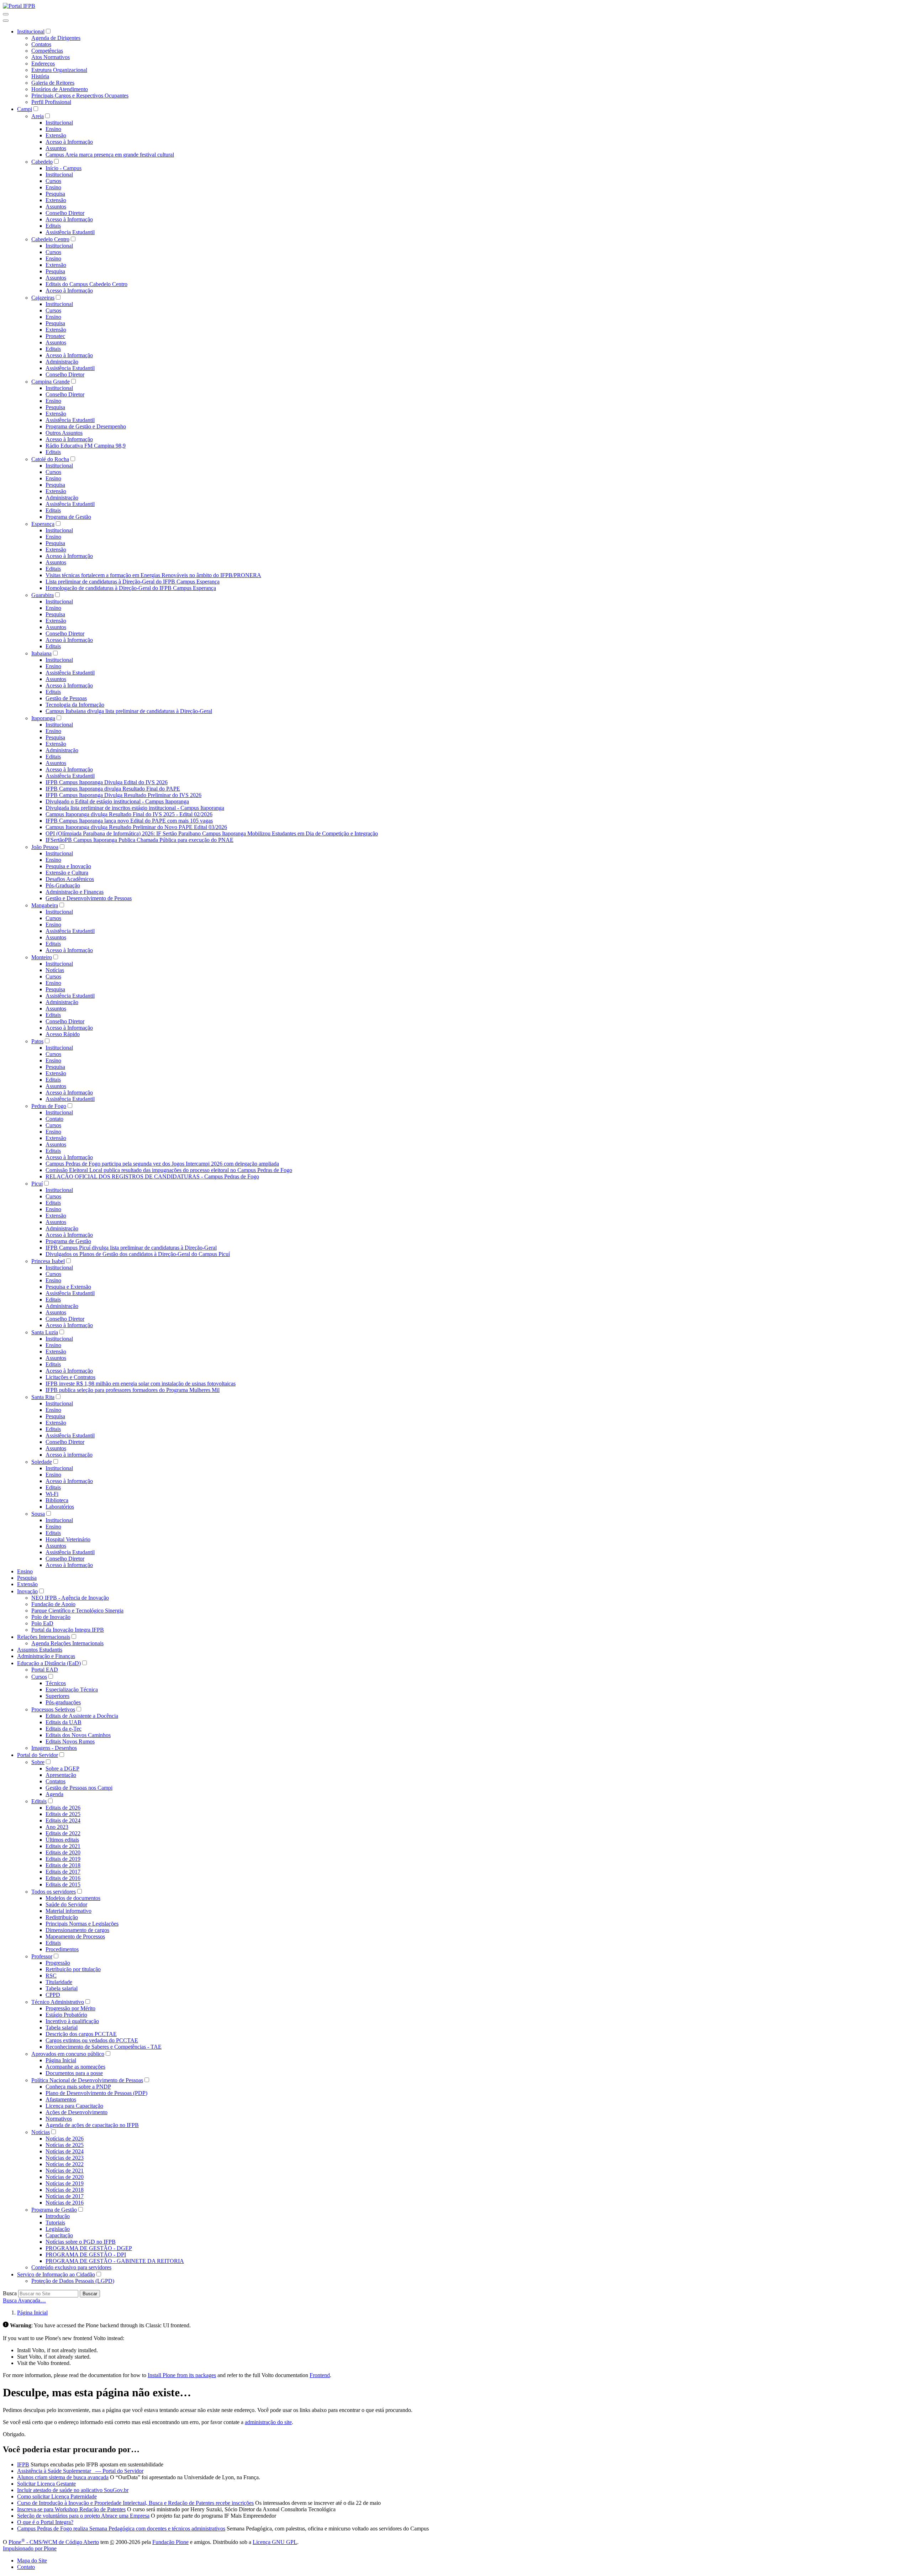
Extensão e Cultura (67, 873)
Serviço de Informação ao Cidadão (56, 2274)
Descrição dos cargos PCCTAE (81, 2034)
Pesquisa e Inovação (68, 866)
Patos (37, 1041)
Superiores (57, 1696)
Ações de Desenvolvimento (77, 2112)
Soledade (42, 1462)
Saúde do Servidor (66, 1904)
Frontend (320, 2375)
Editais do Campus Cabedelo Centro (86, 284)
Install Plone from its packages (182, 2375)
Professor (42, 1956)
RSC (51, 1976)
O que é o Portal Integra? (45, 2522)
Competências (47, 51)
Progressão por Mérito (70, 2008)
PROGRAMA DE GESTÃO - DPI (86, 2255)
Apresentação (61, 1775)
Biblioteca (57, 1500)
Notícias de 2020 (65, 2177)
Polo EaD (42, 1623)
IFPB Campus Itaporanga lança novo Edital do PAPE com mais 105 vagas (129, 821)
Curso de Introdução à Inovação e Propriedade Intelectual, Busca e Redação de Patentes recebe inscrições (135, 2503)
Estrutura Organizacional (59, 70)
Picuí (37, 1184)
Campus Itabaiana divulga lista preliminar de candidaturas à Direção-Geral (129, 711)
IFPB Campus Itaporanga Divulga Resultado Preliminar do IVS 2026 (123, 795)
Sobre (38, 1762)
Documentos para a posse (74, 2073)
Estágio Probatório (66, 2015)
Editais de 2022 (63, 1833)
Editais (53, 226)
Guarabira (43, 595)
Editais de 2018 (63, 1865)
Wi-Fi (52, 1494)
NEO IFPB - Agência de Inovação (70, 1598)
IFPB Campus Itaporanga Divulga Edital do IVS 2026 (107, 782)
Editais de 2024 (63, 1820)
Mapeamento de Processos (75, 1936)
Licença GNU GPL (275, 2542)
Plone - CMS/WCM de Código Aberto (54, 2542)
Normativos (59, 2119)
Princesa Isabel (48, 1261)
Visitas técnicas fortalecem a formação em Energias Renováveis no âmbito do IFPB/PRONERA (153, 575)
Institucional (31, 31)
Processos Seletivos (53, 1709)
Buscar (90, 2294)
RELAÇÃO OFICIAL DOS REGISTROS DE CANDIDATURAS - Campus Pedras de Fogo (152, 1176)
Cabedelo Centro (50, 239)
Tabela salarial (62, 1988)
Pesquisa (55, 194)
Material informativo (69, 1911)
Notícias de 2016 (65, 2203)
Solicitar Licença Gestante (46, 2484)
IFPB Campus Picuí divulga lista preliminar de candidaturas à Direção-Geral (131, 1248)
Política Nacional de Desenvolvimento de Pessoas (87, 2080)
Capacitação (59, 2235)
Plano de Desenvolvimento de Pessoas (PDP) (96, 2093)
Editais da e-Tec (64, 1729)
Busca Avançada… (24, 2300)
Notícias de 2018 (65, 2190)
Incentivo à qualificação (72, 2021)
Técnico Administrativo (58, 2002)
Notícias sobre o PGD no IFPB (81, 2242)
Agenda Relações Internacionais (67, 1643)
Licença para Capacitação (74, 2106)
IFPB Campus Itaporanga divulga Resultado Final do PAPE (113, 789)
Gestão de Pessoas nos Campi (79, 1788)
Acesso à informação (69, 1455)
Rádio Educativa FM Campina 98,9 (86, 446)
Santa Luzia (45, 1332)
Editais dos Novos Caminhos (78, 1735)
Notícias (55, 970)
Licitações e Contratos (70, 1377)
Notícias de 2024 (65, 2151)
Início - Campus (64, 168)
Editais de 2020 (63, 1852)
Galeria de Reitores (53, 83)
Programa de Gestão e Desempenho (86, 426)
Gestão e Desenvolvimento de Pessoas (89, 898)
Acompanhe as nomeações (75, 2067)
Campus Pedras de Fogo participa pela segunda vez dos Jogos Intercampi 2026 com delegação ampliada (162, 1164)
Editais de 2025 (63, 1814)
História (40, 76)
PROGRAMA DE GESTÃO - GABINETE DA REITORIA (115, 2261)
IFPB (23, 2464)
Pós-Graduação (63, 885)
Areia (38, 116)
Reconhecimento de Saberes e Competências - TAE (104, 2047)
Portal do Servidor (38, 1755)
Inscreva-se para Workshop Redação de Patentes (71, 2509)
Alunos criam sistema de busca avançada (63, 2477)
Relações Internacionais (44, 1637)
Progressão (58, 1963)
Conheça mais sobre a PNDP (78, 2087)
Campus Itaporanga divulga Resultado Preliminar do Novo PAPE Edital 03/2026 (136, 827)
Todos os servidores (54, 1892)
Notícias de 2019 (65, 2183)
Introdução (58, 2216)
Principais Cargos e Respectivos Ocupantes (80, 96)
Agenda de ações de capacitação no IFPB (92, 2125)
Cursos (53, 181)
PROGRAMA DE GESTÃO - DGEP (89, 2248)
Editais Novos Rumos (70, 1741)
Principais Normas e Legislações (82, 1924)
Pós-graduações (63, 1702)
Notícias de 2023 (65, 2158)
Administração (62, 362)
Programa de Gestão (68, 517)
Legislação (58, 2229)
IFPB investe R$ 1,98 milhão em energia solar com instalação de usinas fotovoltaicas (141, 1384)
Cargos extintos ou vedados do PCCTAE (92, 2040)
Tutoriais (55, 2223)
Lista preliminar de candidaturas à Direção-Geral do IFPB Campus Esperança (133, 582)
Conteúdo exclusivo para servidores (71, 2267)
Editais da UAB (64, 1722)
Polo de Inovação (51, 1617)
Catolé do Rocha (50, 459)
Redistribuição (62, 1917)
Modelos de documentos (73, 1898)
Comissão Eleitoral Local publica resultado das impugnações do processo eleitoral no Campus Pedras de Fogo (169, 1170)
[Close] (6, 21)
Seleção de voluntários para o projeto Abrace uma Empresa (83, 2516)
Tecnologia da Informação (75, 705)
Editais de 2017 (63, 1872)
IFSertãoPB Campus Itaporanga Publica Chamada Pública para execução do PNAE (139, 840)
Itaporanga (43, 718)
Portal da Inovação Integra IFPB (68, 1630)
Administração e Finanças (75, 892)
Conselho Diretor (65, 213)
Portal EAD (45, 1670)
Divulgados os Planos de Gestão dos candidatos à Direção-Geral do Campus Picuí (138, 1254)
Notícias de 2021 (65, 2171)
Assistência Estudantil (70, 232)
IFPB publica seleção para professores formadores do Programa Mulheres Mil (133, 1390)
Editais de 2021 (63, 1846)
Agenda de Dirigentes (56, 38)
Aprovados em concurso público (68, 2054)
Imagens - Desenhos (54, 1748)
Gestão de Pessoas (66, 698)
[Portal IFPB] (19, 6)
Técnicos (56, 1683)
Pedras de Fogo (49, 1106)
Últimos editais (62, 1840)
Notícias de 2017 (65, 2196)
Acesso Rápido (63, 1034)
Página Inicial (61, 2060)
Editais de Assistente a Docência (82, 1716)
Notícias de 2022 (65, 2164)
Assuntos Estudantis (40, 1650)
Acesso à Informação (69, 142)
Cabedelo (42, 162)
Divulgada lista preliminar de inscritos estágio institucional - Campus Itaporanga (135, 808)
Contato (54, 1119)
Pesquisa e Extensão (68, 1287)
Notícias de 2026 (65, 2139)
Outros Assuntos (64, 433)
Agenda (54, 1794)
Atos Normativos (51, 57)
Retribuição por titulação (73, 1969)
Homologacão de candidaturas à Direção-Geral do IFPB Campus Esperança (131, 588)
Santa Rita (43, 1397)
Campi (25, 109)
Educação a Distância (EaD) (49, 1663)
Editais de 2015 (63, 1885)
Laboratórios (60, 1507)
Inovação (27, 1591)
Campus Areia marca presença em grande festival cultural (110, 155)
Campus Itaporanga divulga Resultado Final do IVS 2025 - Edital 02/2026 (129, 814)
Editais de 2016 (63, 1878)
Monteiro (42, 957)
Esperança (43, 524)
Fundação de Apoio (53, 1604)
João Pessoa (45, 847)
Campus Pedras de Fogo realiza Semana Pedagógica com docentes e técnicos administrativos (121, 2529)
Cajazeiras (43, 298)
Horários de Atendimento (60, 89)
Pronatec (55, 336)
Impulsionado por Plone (30, 2548)
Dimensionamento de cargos (77, 1930)
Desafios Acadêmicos (70, 879)
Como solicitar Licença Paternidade (57, 2496)
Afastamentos (61, 2099)
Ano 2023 (57, 1827)
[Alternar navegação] (6, 14)
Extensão (56, 135)
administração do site (268, 2422)
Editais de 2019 (63, 1859)
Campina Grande (51, 382)
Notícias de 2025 (65, 2145)
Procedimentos (62, 1949)
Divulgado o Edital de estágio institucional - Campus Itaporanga (117, 801)
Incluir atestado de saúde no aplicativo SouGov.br (73, 2490)
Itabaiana (41, 653)
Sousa (38, 1514)
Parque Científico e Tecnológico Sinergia (77, 1611)
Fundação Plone (170, 2542)
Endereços (43, 64)
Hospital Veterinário (68, 1539)
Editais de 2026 (63, 1808)
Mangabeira (45, 905)
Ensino (53, 129)
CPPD (53, 1995)
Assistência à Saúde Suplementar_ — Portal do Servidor (80, 2471)
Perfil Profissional (51, 102)
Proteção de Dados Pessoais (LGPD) (73, 2281)
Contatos (41, 44)
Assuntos (56, 148)
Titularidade (59, 1982)
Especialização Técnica (72, 1690)
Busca (10, 2293)
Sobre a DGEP (62, 1769)
